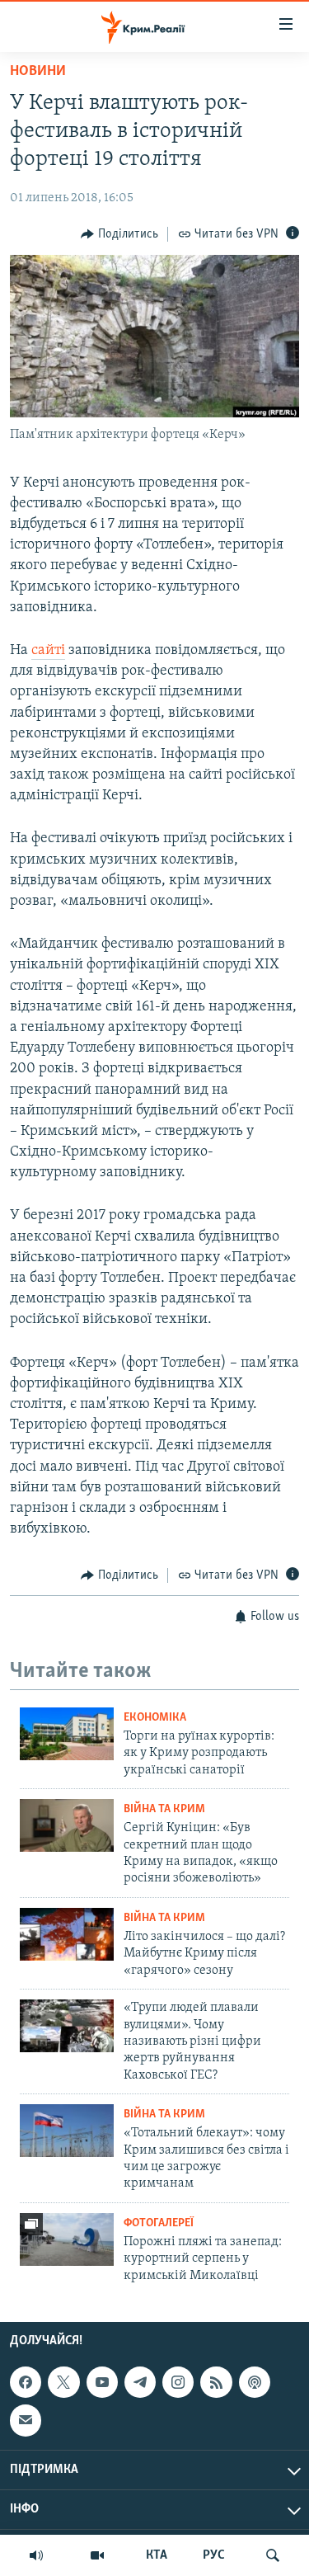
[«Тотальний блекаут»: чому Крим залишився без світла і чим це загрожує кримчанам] (67, 2131)
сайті (48, 651)
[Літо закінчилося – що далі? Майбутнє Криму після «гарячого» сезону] (67, 1934)
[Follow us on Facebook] (26, 2382)
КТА (157, 2555)
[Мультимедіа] (97, 2555)
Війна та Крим (164, 1809)
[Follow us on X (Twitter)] (63, 2382)
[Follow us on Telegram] (140, 2382)
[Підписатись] (26, 2421)
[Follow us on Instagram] (178, 2382)
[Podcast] (255, 2382)
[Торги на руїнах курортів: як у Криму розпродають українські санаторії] (67, 1734)
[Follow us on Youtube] (102, 2382)
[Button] (119, 234)
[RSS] (216, 2382)
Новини (38, 72)
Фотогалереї (159, 2223)
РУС (214, 2555)
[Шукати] (273, 2555)
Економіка (155, 1718)
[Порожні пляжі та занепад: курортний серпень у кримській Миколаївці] (67, 2239)
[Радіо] (36, 2555)
